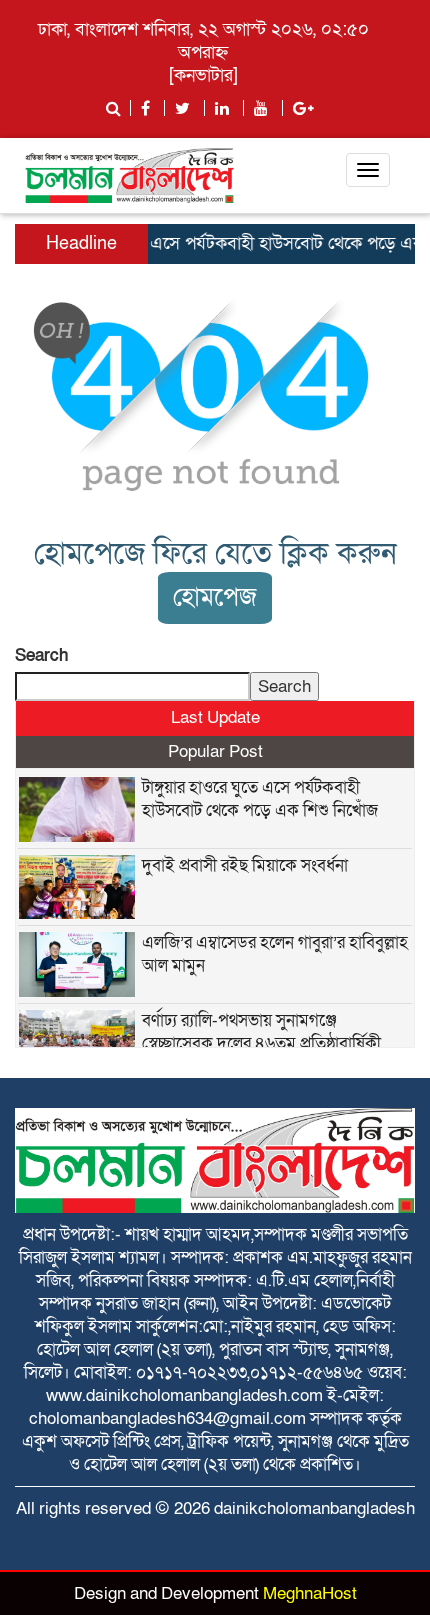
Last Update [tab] (215, 717)
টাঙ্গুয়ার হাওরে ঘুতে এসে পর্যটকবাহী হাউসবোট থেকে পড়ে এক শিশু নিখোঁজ (260, 799)
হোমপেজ (215, 597)
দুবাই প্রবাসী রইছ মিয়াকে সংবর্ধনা (245, 865)
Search (41, 655)
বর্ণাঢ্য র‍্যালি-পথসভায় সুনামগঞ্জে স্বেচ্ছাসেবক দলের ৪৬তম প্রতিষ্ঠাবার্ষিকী (261, 1032)
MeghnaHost (310, 1593)
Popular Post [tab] (215, 751)
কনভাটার (203, 75)
